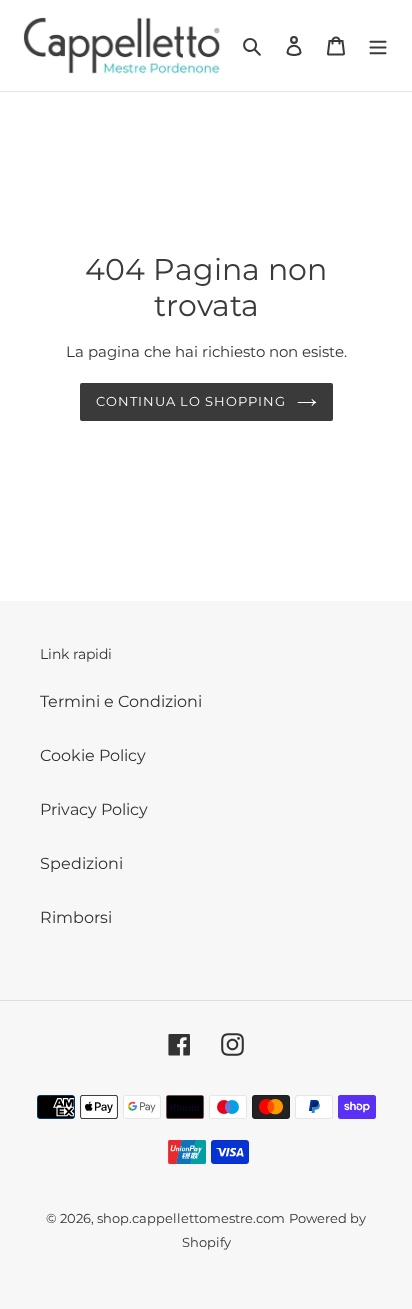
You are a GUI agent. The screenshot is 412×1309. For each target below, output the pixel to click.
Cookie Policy (93, 755)
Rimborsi (76, 917)
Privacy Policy (94, 809)
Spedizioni (81, 863)
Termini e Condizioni (121, 701)
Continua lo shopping (191, 401)
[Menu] (378, 45)
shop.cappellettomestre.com (191, 1218)
